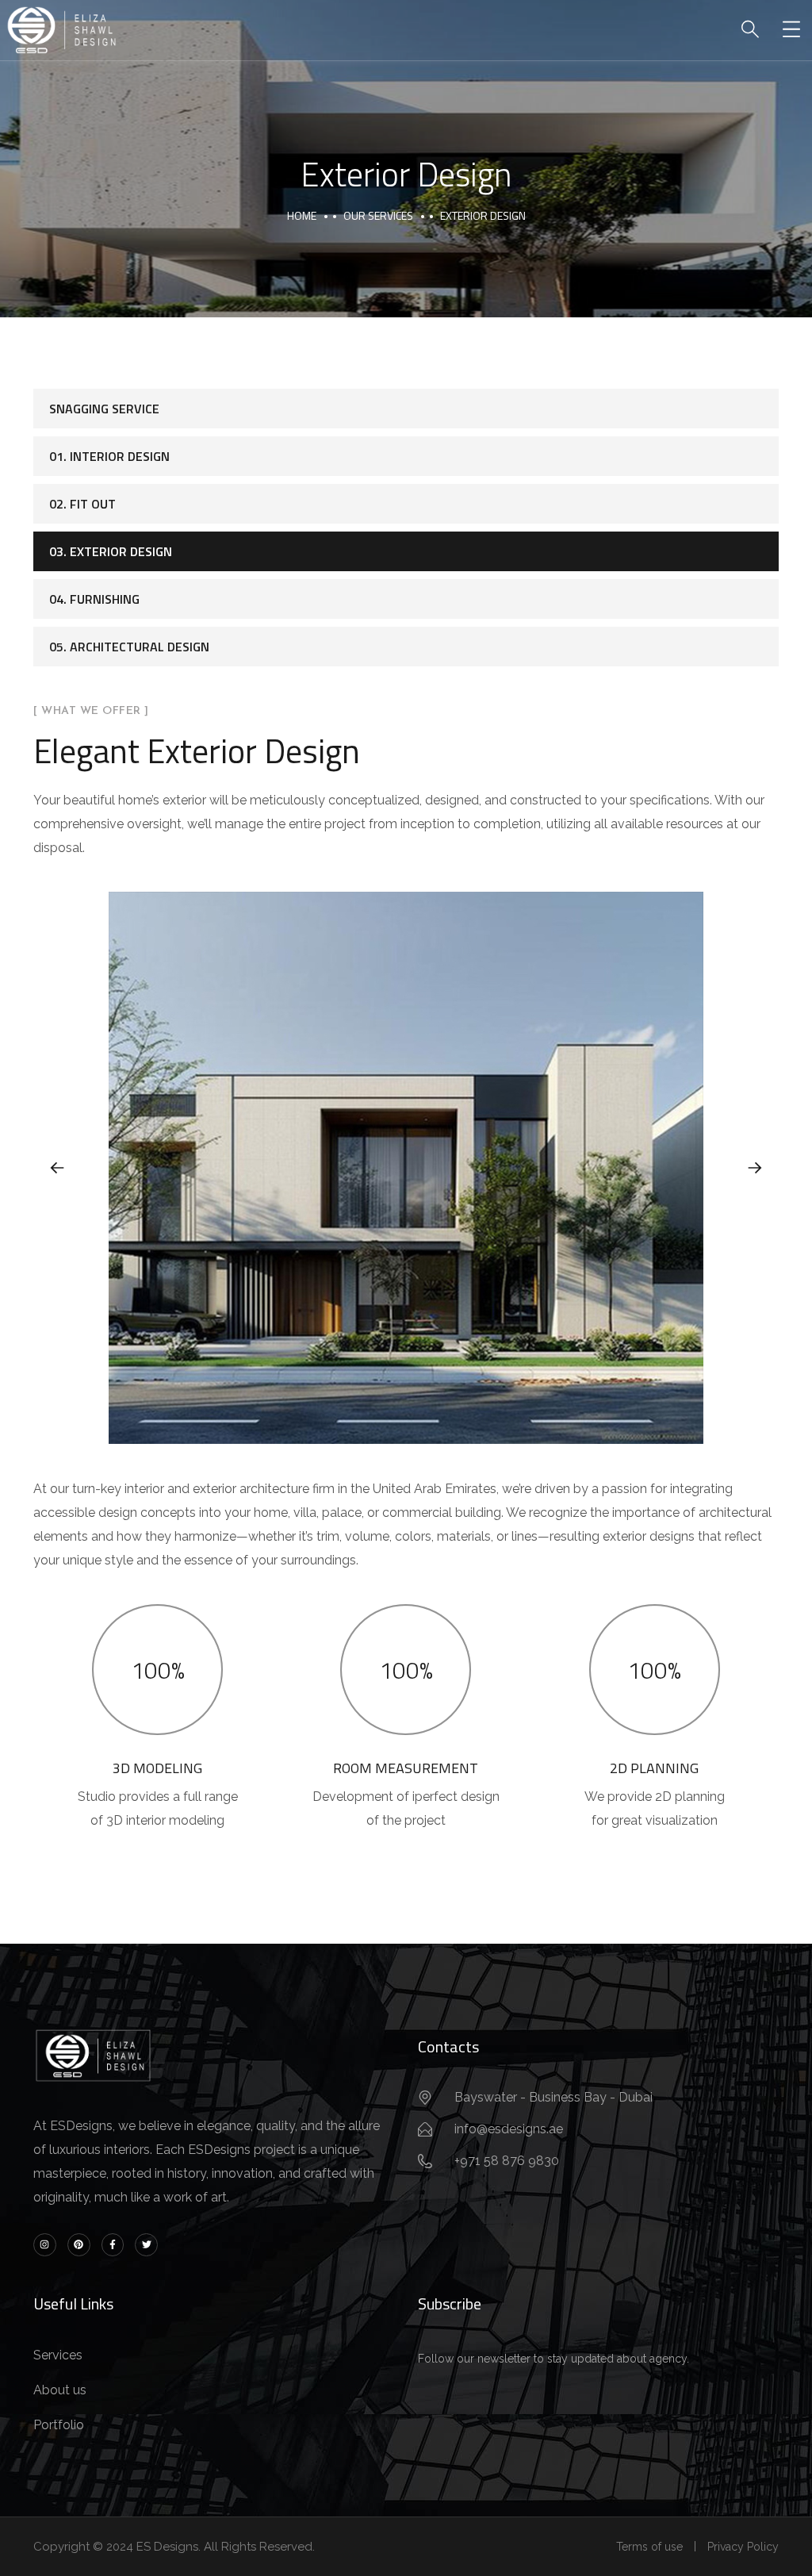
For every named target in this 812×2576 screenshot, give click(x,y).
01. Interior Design (109, 456)
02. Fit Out (82, 504)
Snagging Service (104, 409)
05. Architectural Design (129, 647)
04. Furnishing (94, 599)
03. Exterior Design (111, 551)
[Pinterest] (79, 2245)
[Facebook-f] (113, 2245)
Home (302, 215)
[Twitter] (146, 2245)
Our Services (378, 215)
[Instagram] (45, 2245)
